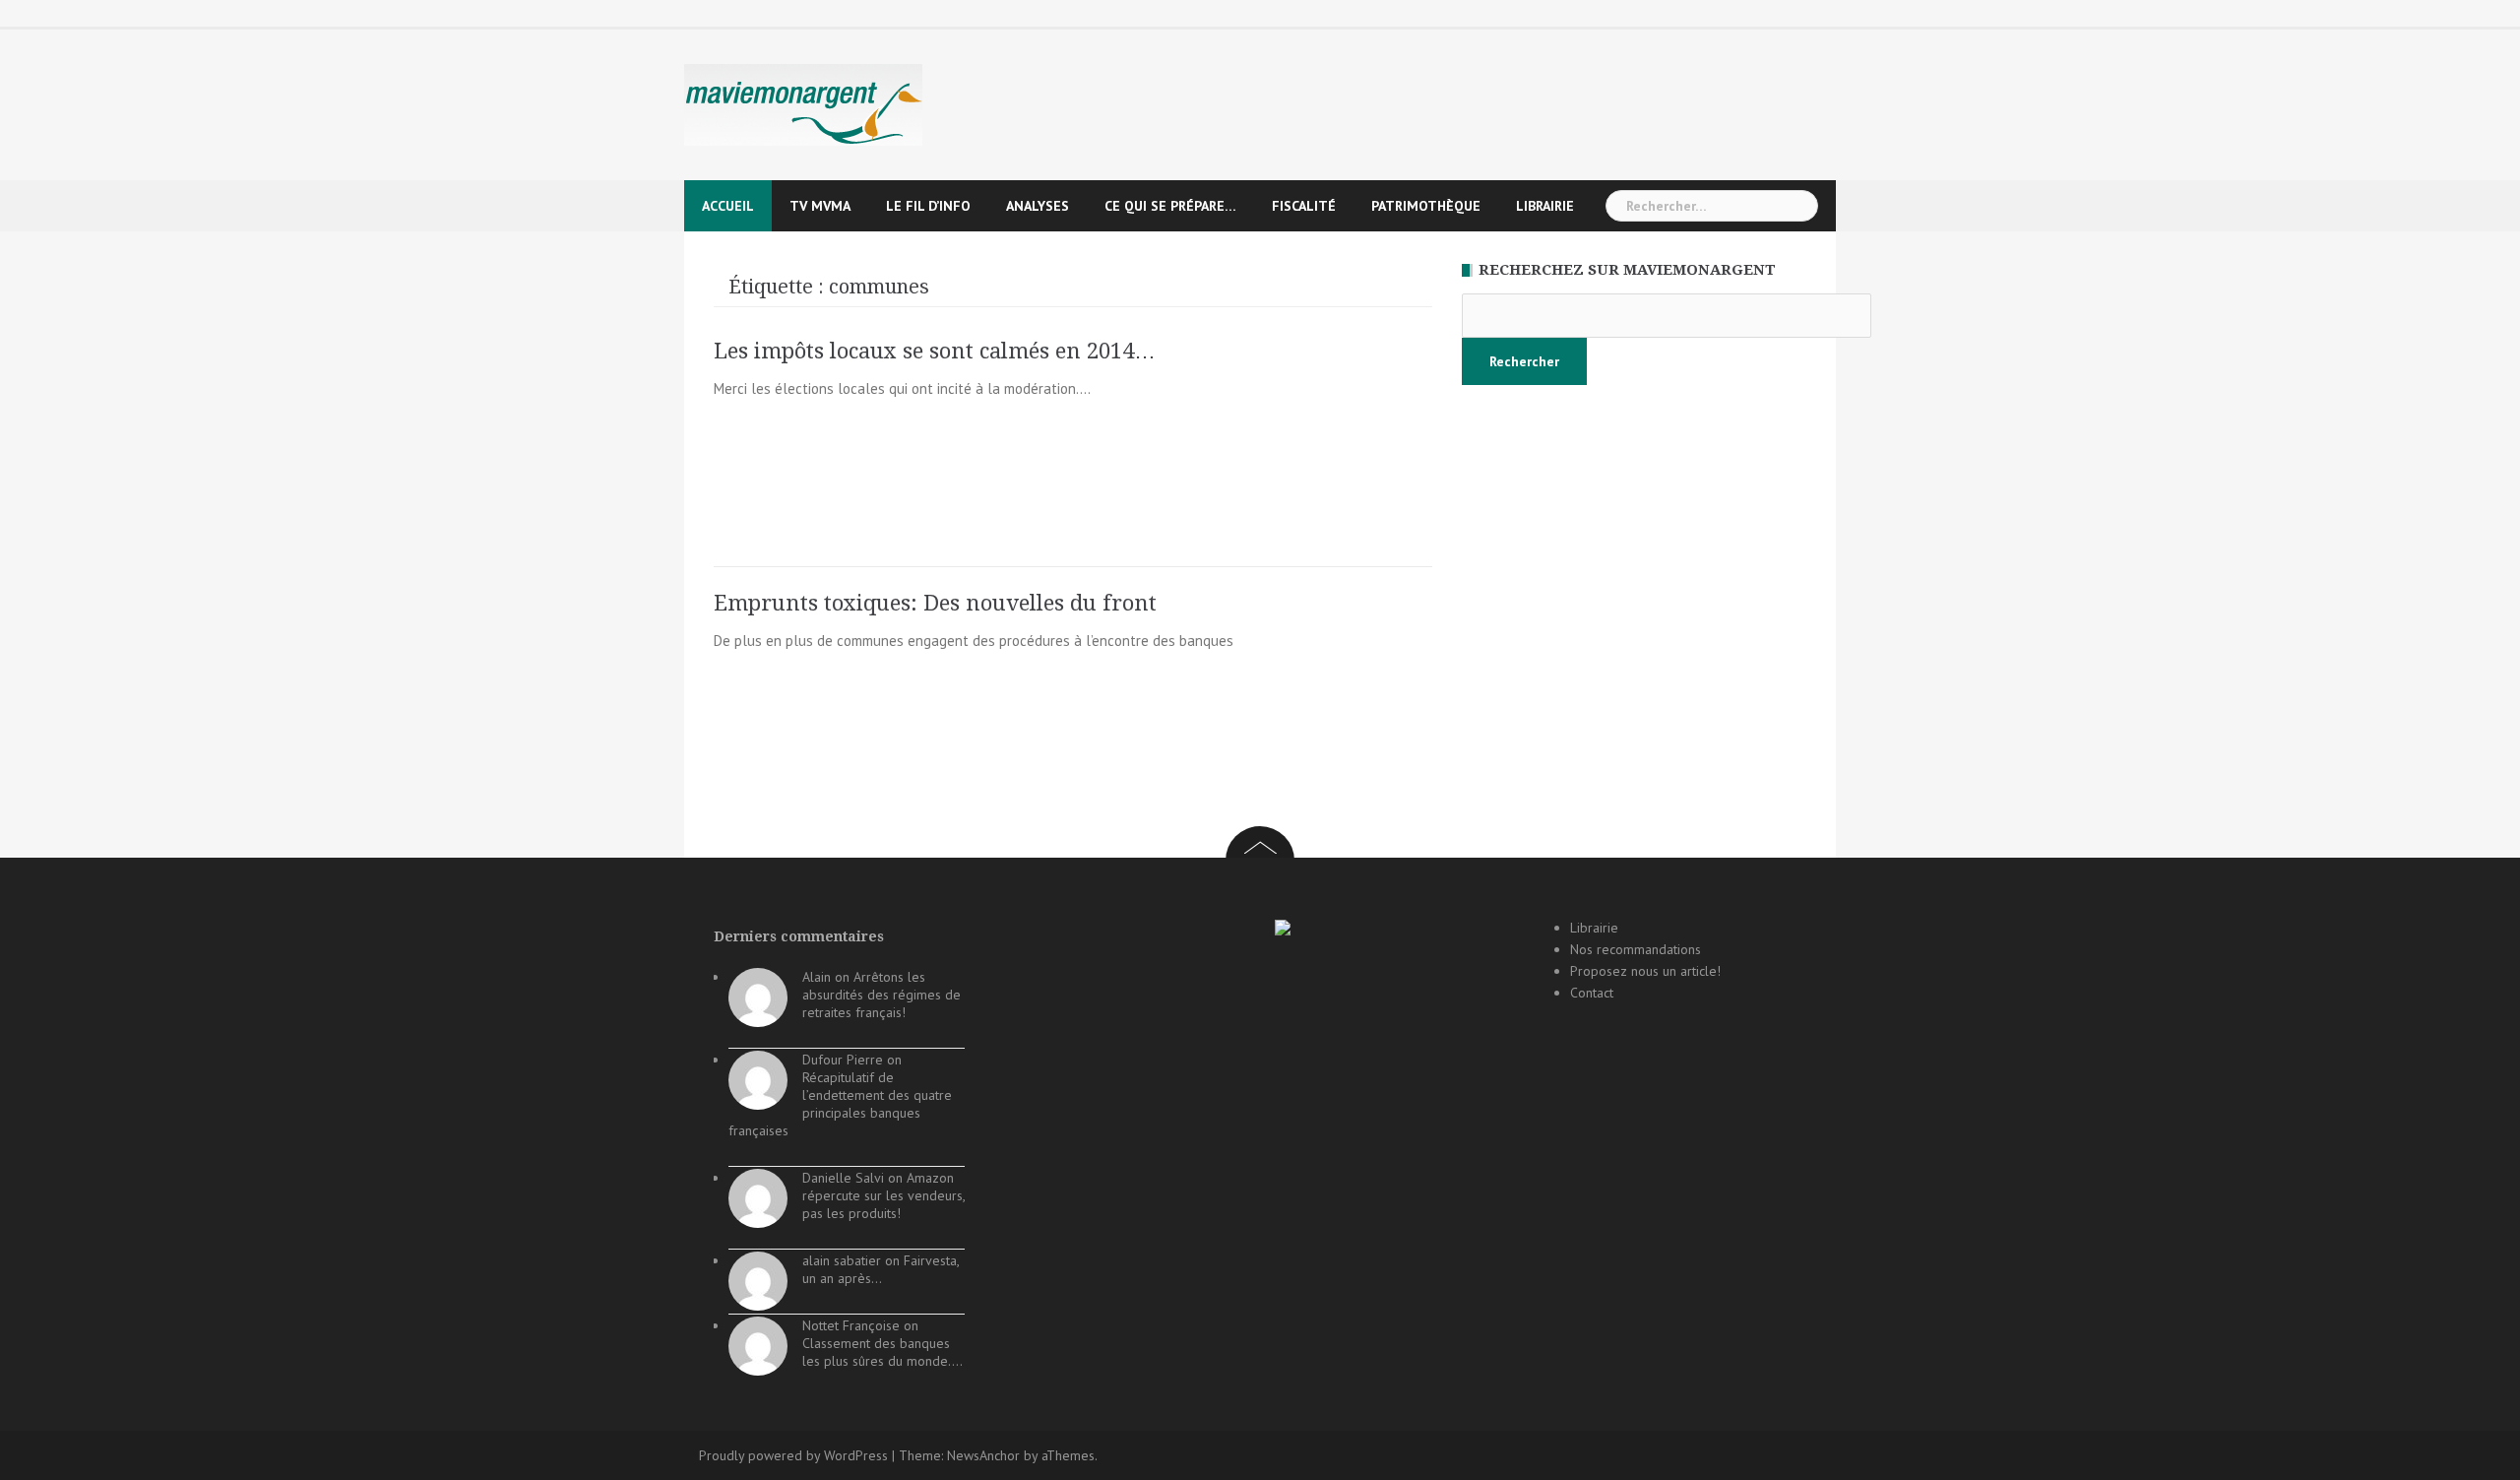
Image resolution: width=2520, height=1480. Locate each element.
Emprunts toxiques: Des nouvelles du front (935, 603)
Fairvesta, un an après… (881, 1269)
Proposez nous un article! (1645, 971)
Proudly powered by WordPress (793, 1455)
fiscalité (1304, 206)
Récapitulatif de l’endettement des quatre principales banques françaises (840, 1104)
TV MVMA (820, 206)
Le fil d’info (928, 206)
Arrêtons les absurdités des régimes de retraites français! (882, 995)
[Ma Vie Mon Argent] (803, 104)
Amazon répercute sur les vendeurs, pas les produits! (883, 1195)
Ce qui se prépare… (1170, 206)
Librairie (1545, 206)
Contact (1592, 993)
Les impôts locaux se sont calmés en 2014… (935, 351)
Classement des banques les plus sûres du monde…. (882, 1352)
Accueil (728, 206)
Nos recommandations (1636, 949)
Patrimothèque (1426, 206)
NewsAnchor (983, 1455)
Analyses (1038, 206)
